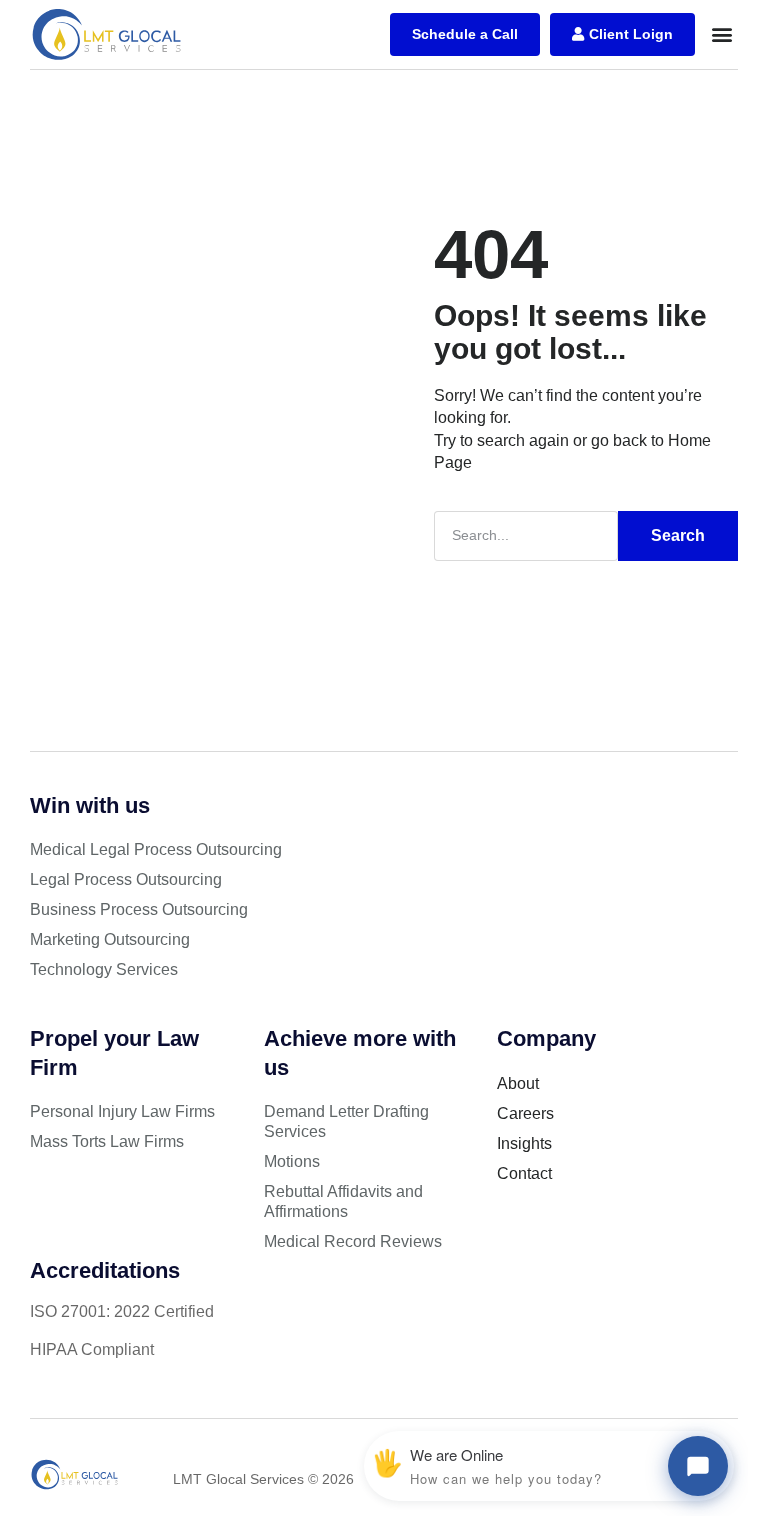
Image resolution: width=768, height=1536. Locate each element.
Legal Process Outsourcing (126, 879)
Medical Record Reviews (353, 1241)
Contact (524, 1173)
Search (678, 535)
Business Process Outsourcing (139, 909)
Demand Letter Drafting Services (346, 1121)
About (518, 1083)
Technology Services (104, 969)
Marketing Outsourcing (110, 939)
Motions (292, 1161)
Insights (524, 1143)
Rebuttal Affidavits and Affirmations (343, 1201)
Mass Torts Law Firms (107, 1141)
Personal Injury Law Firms (122, 1111)
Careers (525, 1113)
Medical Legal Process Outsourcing (156, 849)
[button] (721, 34)
